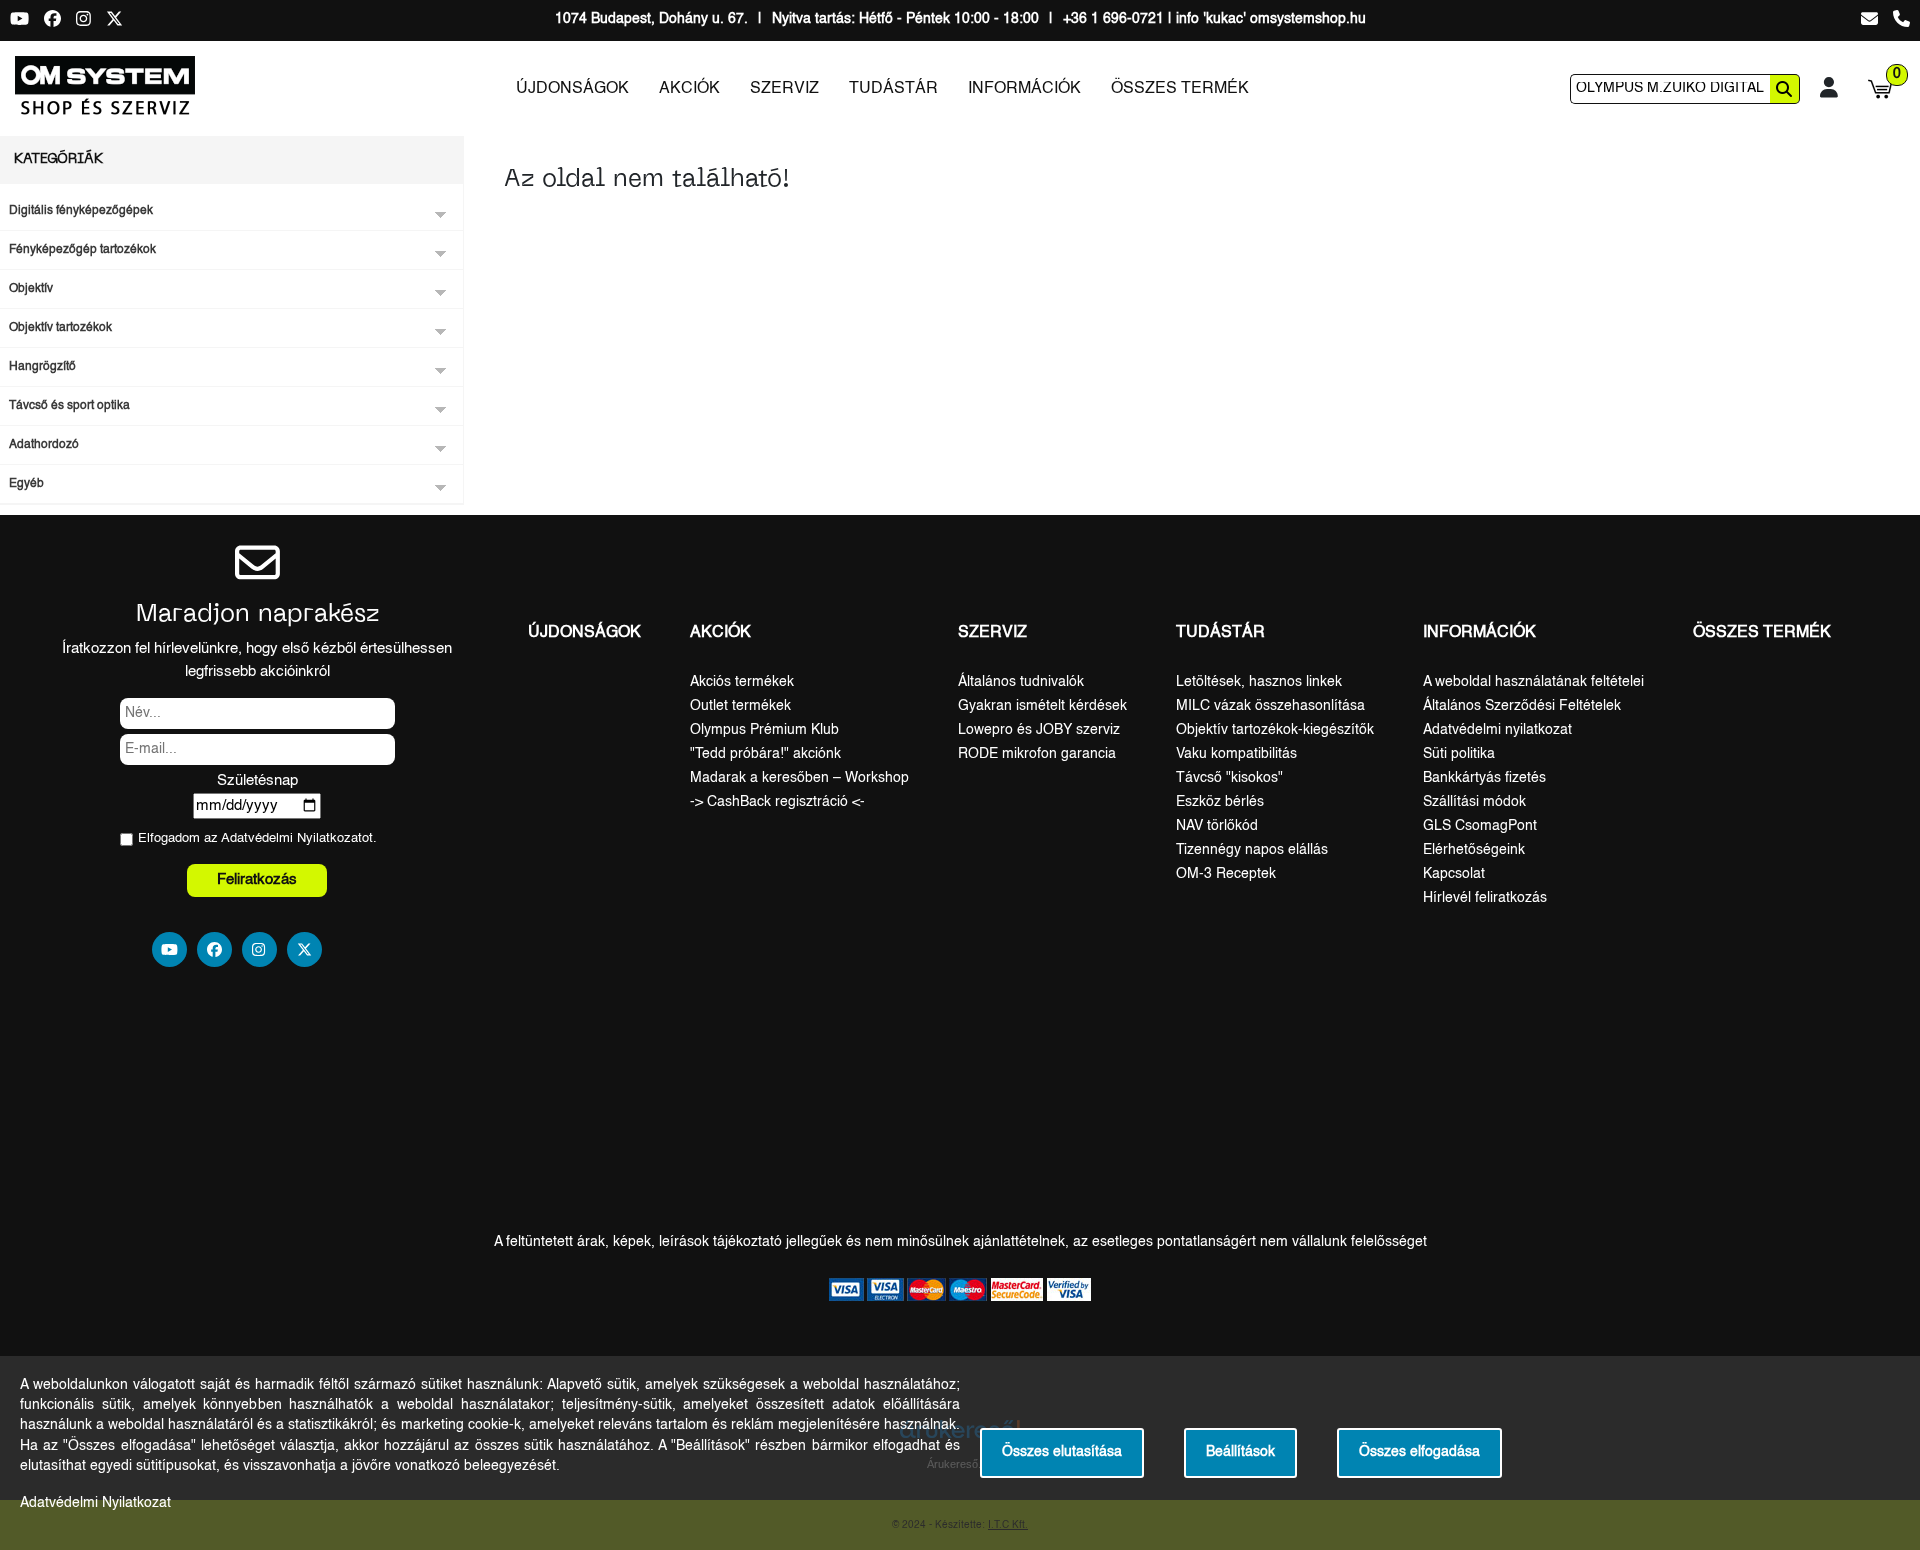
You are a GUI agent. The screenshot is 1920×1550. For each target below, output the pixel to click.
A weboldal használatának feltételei (1533, 682)
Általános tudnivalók (1021, 682)
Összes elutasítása (1062, 1452)
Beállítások (1240, 1452)
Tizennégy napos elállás (1252, 850)
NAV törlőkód (1217, 826)
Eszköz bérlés (1220, 802)
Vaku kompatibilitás (1236, 754)
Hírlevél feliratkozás (1485, 898)
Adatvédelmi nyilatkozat (1497, 730)
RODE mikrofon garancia (1037, 754)
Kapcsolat (1454, 874)
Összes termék (1180, 89)
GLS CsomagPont (1480, 826)
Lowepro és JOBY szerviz (1039, 730)
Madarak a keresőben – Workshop (799, 778)
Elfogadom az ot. (257, 838)
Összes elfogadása (1419, 1452)
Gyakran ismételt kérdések (1042, 706)
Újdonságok (572, 89)
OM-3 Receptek (1226, 874)
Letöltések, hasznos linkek (1259, 682)
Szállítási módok (1474, 802)
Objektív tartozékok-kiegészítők (1275, 730)
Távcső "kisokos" (1229, 778)
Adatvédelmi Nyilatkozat (291, 838)
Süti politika (1459, 754)
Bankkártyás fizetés (1484, 778)
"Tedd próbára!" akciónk (765, 754)
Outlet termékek (740, 706)
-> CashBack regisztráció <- (777, 802)
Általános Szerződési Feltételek (1522, 706)
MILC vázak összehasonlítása (1270, 706)
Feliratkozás (257, 879)
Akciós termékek (742, 682)
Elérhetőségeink (1474, 850)
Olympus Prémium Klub (764, 730)
